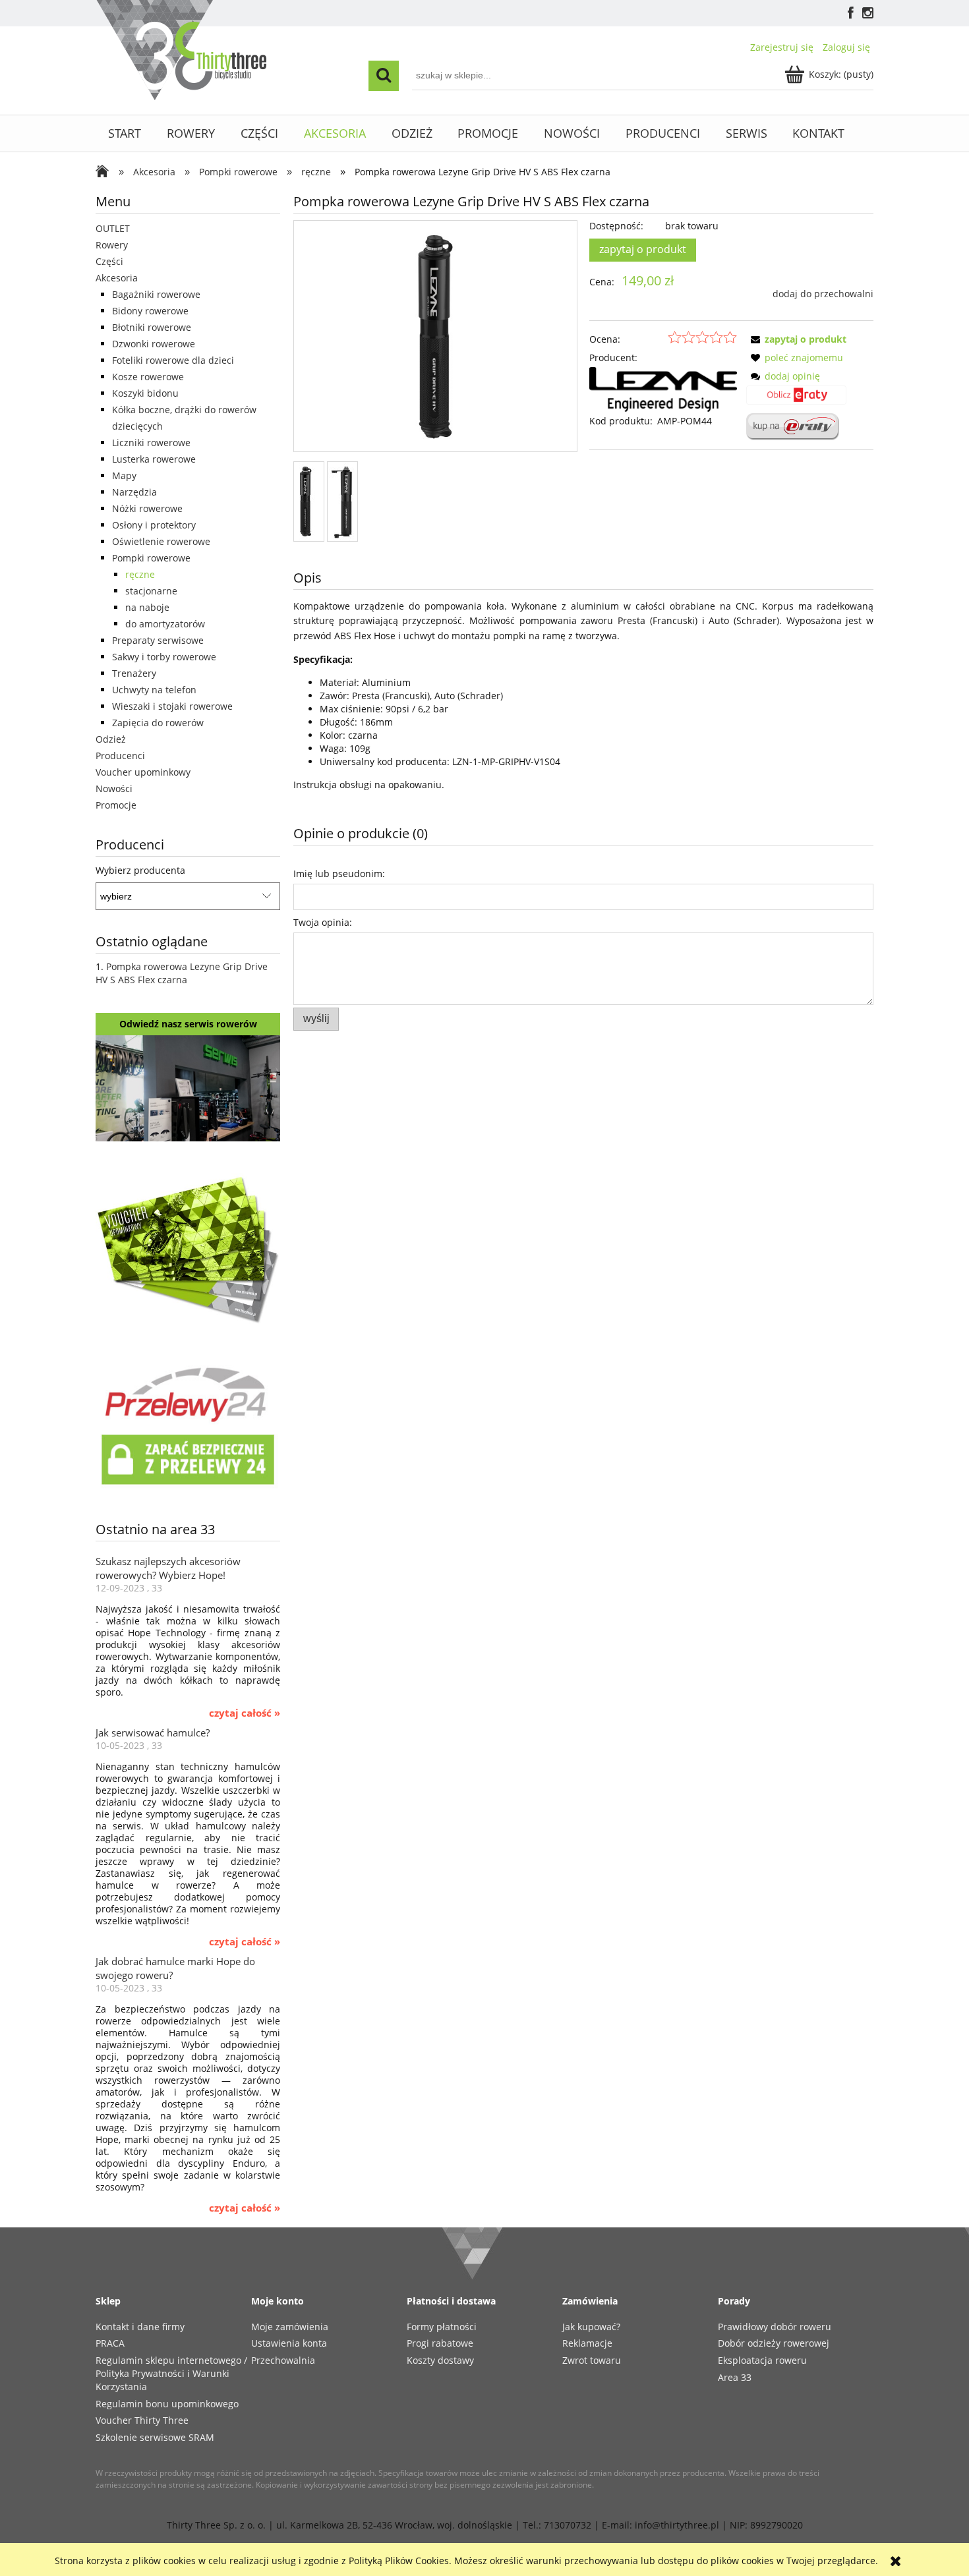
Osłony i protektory (154, 525)
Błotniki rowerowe (152, 327)
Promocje (116, 805)
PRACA (110, 2343)
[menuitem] (125, 133)
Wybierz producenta (140, 871)
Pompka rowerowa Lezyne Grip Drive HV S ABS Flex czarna (182, 973)
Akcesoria (117, 278)
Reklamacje (587, 2343)
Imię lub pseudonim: (339, 873)
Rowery (112, 245)
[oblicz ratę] (796, 399)
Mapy (124, 475)
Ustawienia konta (289, 2343)
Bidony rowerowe (150, 311)
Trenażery (134, 673)
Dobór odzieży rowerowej (774, 2343)
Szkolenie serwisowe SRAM (155, 2437)
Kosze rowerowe (148, 377)
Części (109, 261)
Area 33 (735, 2377)
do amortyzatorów (165, 624)
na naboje (147, 607)
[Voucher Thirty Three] (188, 1247)
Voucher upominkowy (143, 772)
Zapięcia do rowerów (158, 723)
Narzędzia (134, 492)
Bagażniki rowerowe (156, 294)
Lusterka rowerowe (154, 459)
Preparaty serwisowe (158, 640)
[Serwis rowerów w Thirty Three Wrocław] (188, 1087)
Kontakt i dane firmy (140, 2327)
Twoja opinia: (323, 922)
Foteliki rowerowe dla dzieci (173, 360)
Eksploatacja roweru (762, 2360)
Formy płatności (442, 2327)
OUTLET (113, 228)
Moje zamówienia (290, 2327)
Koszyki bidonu (145, 393)
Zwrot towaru (592, 2360)
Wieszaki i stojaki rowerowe (172, 706)
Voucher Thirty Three (142, 2420)
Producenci (120, 756)
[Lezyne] (663, 388)
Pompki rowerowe (151, 558)
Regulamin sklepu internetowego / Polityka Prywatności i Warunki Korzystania (171, 2373)
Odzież (111, 739)
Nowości (114, 788)
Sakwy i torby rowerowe (164, 657)
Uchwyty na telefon (154, 690)
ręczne (140, 574)
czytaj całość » (245, 1713)
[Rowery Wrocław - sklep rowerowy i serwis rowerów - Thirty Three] (105, 173)
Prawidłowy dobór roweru (775, 2327)
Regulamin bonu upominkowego (167, 2404)
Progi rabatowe (440, 2343)
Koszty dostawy (440, 2360)
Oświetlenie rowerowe (161, 541)
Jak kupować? (591, 2327)
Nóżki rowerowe (147, 508)
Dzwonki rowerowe (154, 344)
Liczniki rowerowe (151, 443)
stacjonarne (151, 591)
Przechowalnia (283, 2360)
